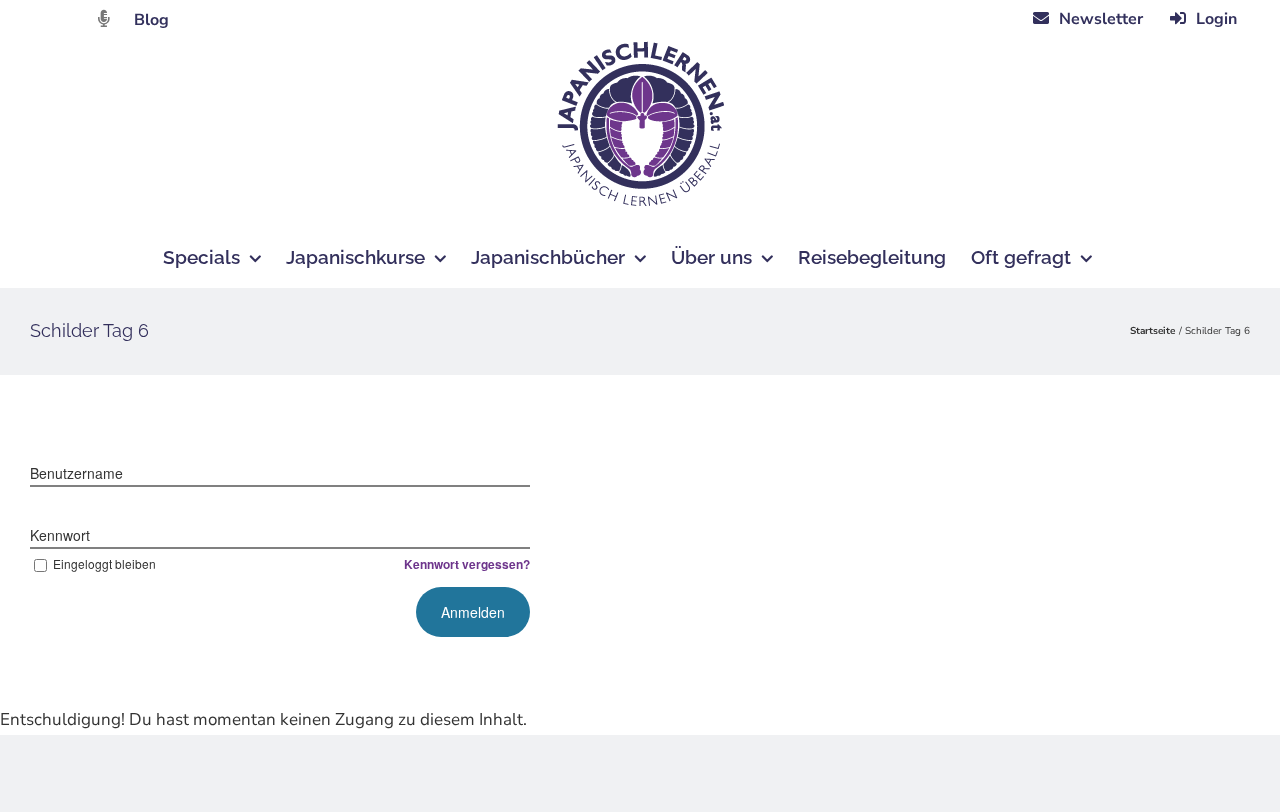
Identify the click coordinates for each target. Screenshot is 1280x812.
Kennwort (60, 535)
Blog (151, 20)
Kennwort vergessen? (467, 564)
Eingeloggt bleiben (104, 563)
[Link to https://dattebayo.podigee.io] (104, 18)
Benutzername (76, 473)
